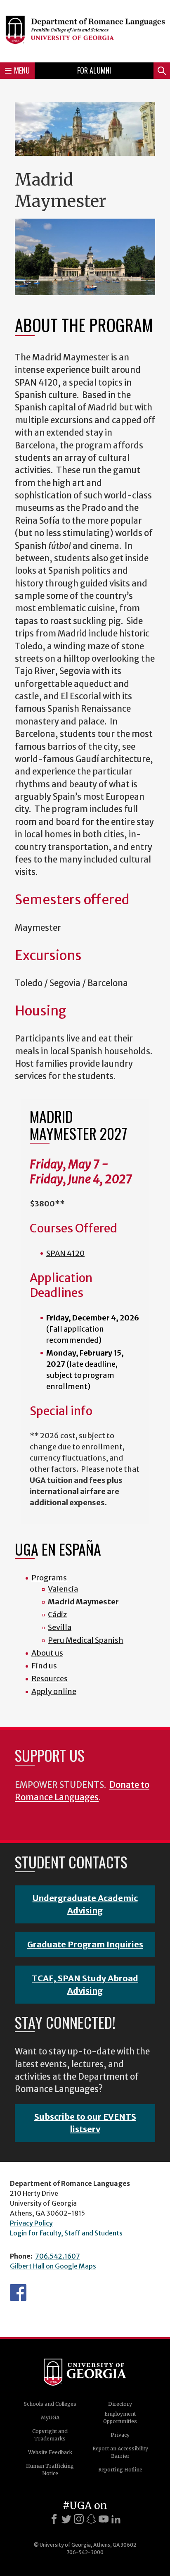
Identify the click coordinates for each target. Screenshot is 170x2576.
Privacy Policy (31, 2223)
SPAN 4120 (65, 1253)
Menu (22, 70)
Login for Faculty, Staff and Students (66, 2233)
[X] (66, 2519)
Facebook (18, 2292)
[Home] (85, 30)
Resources (50, 1679)
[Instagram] (79, 2519)
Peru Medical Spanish (86, 1640)
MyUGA (50, 2418)
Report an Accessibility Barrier (120, 2452)
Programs (49, 1578)
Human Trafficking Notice (50, 2470)
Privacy (120, 2435)
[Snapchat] (91, 2519)
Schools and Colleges (50, 2404)
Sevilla (60, 1627)
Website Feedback (50, 2452)
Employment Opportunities (120, 2418)
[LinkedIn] (116, 2519)
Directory (120, 2404)
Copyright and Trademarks (50, 2435)
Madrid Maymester (83, 1602)
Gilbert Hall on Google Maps (53, 2266)
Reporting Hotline (120, 2470)
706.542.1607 (58, 2256)
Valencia (63, 1589)
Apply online (54, 1691)
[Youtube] (104, 2519)
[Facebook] (54, 2519)
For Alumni (94, 70)
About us (47, 1653)
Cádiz (57, 1614)
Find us (44, 1666)
